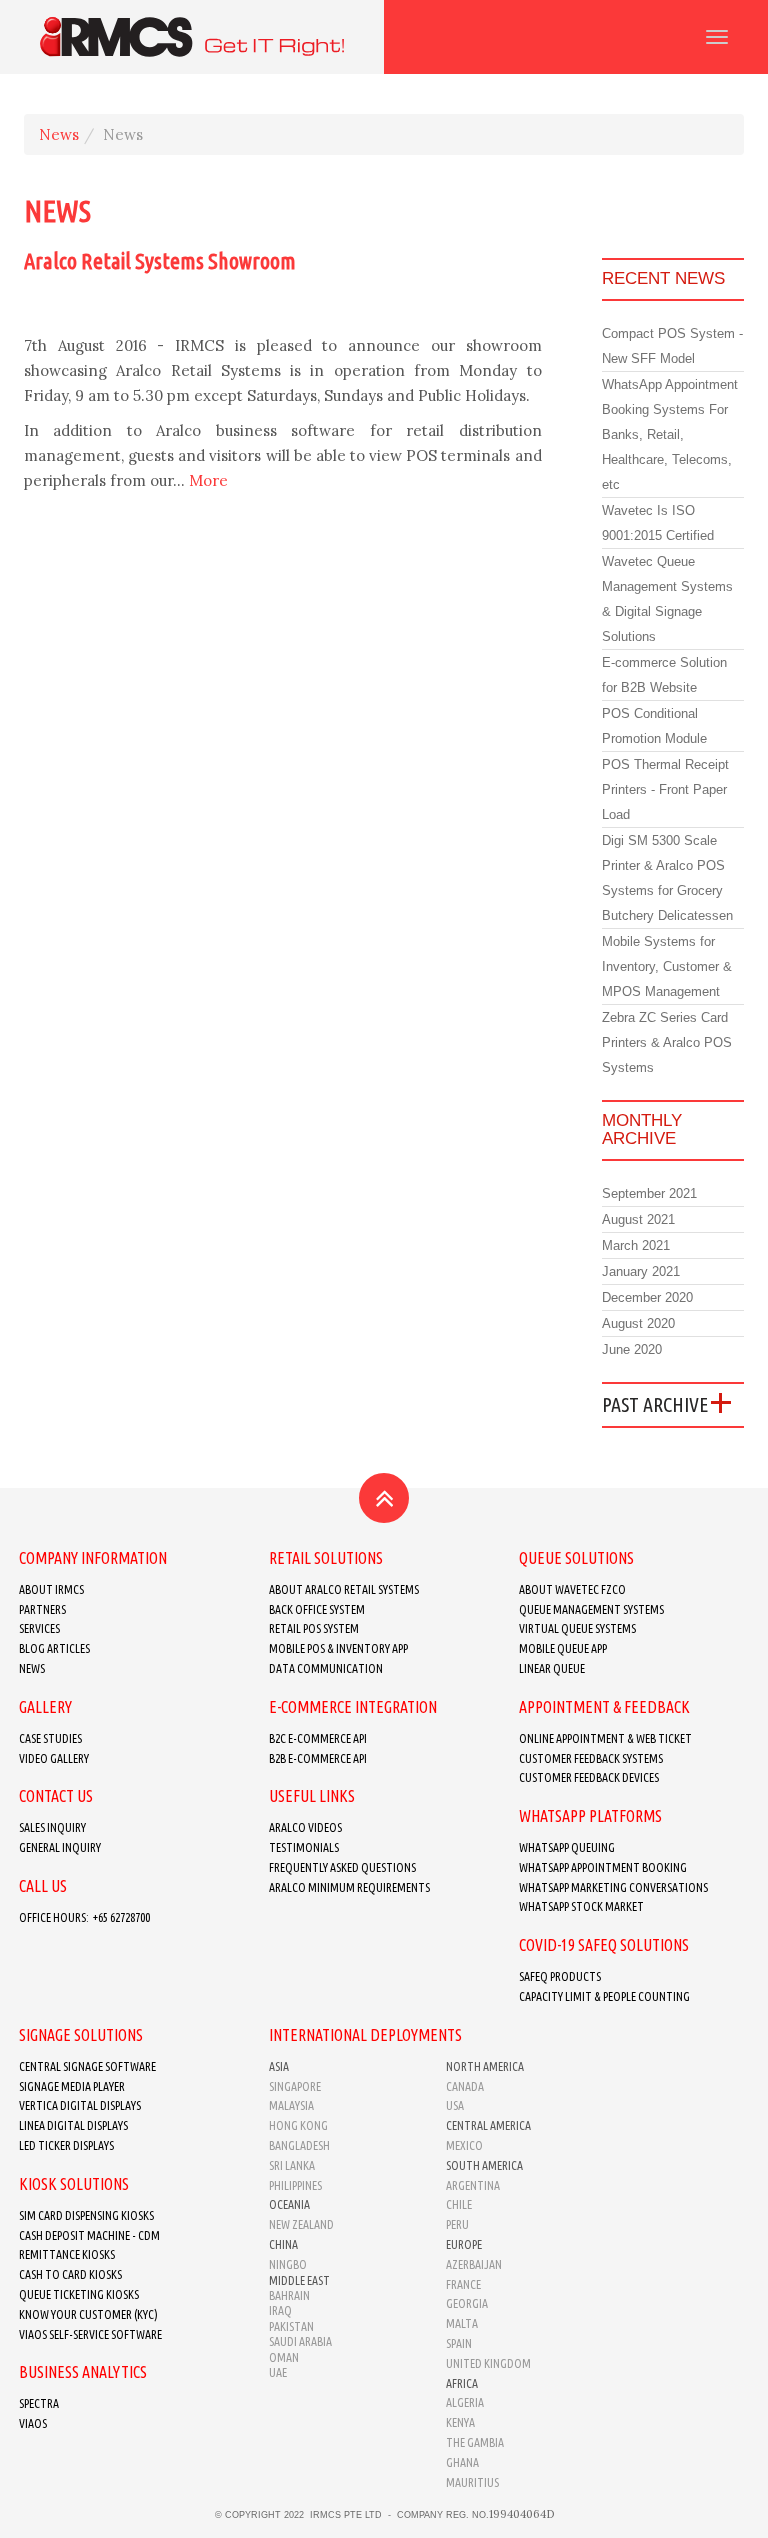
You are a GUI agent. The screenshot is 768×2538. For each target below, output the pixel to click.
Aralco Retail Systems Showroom (160, 260)
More (208, 480)
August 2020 (638, 1323)
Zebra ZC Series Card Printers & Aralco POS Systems (667, 1042)
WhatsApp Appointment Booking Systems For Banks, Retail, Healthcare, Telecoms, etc (670, 434)
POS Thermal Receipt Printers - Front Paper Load (665, 789)
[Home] (192, 37)
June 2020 (632, 1349)
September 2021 (649, 1193)
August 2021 (638, 1219)
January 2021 (641, 1271)
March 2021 (636, 1245)
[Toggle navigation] (717, 37)
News (59, 134)
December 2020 (647, 1297)
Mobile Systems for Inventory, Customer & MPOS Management (667, 966)
